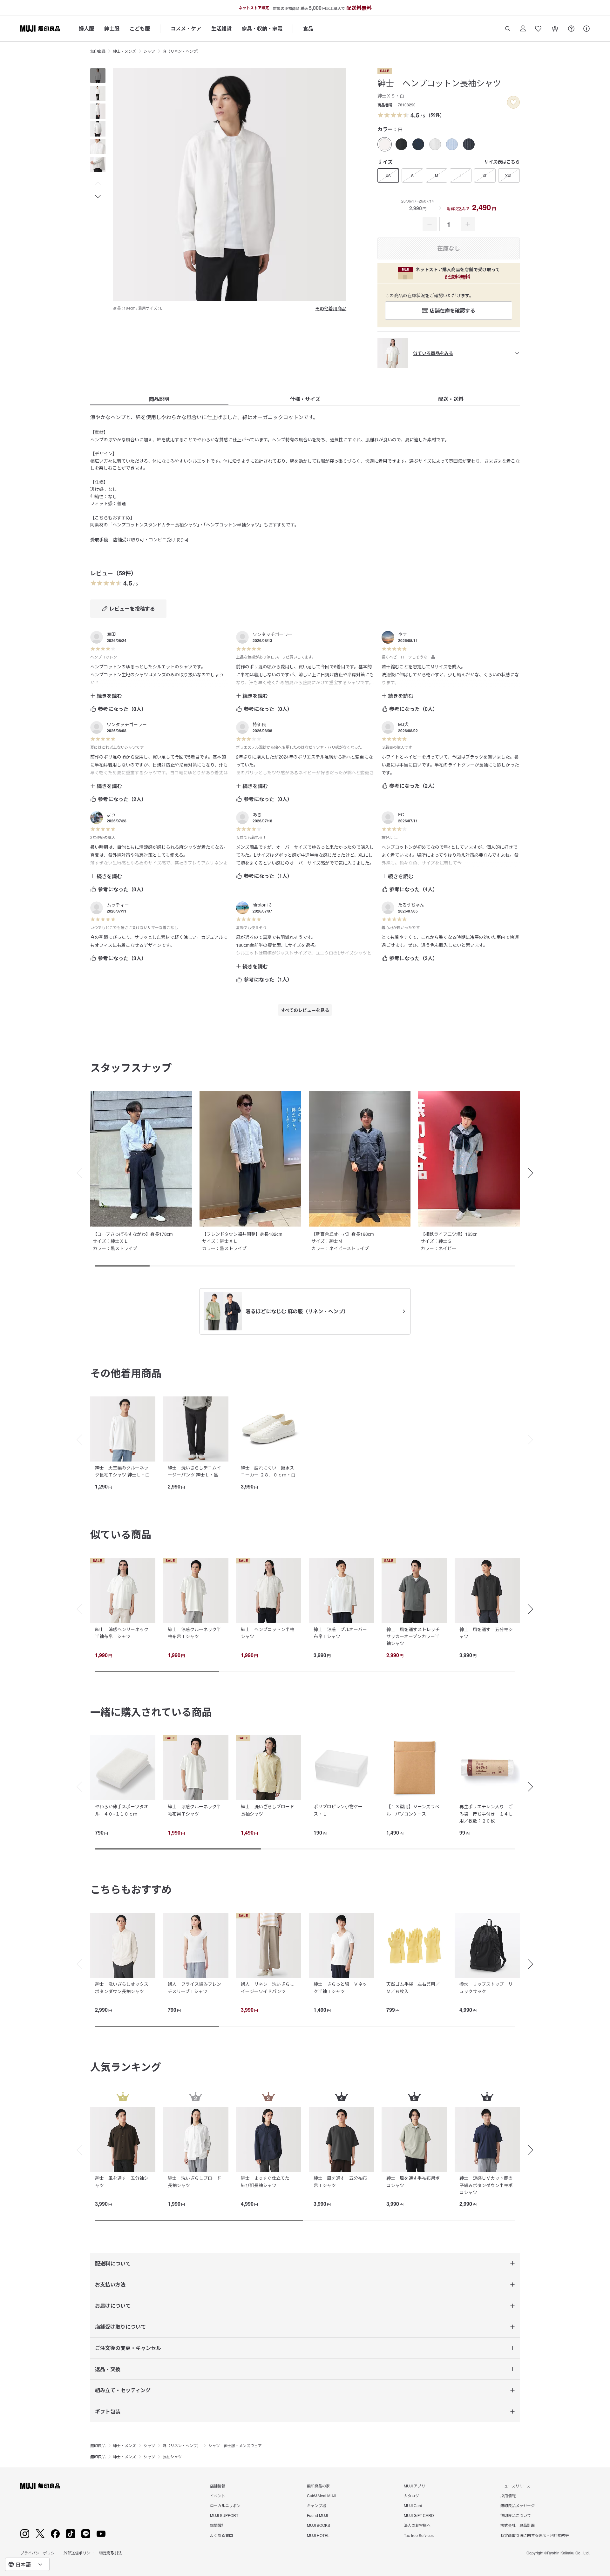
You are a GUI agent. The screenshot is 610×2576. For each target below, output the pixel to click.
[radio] (385, 144)
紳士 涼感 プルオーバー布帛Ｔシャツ (340, 1633)
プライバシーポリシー (39, 2553)
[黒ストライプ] (435, 144)
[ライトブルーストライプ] (452, 144)
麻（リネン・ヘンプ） (182, 51)
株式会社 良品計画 (518, 2525)
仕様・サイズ (305, 399)
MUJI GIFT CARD (419, 2515)
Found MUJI (317, 2515)
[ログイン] (523, 29)
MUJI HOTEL (318, 2535)
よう (111, 814)
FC (401, 814)
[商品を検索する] (508, 29)
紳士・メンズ (125, 51)
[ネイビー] (418, 144)
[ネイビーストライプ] (469, 144)
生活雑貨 (221, 28)
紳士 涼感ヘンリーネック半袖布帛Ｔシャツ (122, 1633)
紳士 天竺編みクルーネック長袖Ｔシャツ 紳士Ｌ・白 (122, 1471)
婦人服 (86, 28)
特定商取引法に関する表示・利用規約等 (535, 2535)
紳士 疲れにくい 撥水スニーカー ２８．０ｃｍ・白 (268, 1471)
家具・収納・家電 (262, 28)
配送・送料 (451, 399)
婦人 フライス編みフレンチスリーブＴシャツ (194, 1987)
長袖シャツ (172, 2456)
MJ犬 (403, 724)
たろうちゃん (411, 905)
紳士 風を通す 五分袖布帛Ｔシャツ (340, 2181)
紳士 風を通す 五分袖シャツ (486, 1633)
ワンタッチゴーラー (273, 634)
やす (403, 634)
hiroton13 (262, 905)
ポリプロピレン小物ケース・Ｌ (338, 1810)
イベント (218, 2496)
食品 (308, 28)
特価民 (259, 724)
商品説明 (159, 399)
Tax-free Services (419, 2535)
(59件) (435, 115)
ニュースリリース (515, 2486)
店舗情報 (218, 2486)
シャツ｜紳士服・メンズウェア (235, 2445)
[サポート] (586, 29)
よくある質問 (221, 2535)
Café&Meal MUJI (322, 2496)
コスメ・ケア (186, 28)
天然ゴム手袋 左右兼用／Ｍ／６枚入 (413, 1987)
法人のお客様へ (417, 2525)
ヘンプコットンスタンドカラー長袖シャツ (155, 525)
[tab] (98, 76)
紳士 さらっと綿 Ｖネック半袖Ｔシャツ (340, 1987)
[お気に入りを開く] (538, 29)
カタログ (411, 2496)
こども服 (140, 28)
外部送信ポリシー (79, 2553)
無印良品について (516, 2515)
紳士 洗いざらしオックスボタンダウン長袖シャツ (122, 1987)
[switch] (513, 102)
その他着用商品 (331, 308)
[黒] (401, 144)
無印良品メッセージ (518, 2505)
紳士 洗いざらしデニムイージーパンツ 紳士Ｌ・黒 (194, 1471)
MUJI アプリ (414, 2486)
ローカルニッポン (225, 2505)
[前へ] (76, 1440)
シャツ (149, 51)
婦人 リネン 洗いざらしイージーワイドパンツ (268, 1987)
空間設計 (218, 2525)
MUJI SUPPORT (224, 2515)
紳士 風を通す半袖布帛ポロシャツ (413, 2181)
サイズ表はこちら (502, 162)
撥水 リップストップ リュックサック (486, 1987)
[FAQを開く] (571, 29)
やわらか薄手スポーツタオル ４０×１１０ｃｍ (122, 1810)
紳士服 (112, 28)
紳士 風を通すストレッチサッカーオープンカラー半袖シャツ (413, 1636)
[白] (385, 144)
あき (257, 814)
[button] (98, 184)
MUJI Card (413, 2505)
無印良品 (98, 51)
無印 (111, 634)
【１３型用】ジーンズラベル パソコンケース (413, 1810)
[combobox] (27, 2564)
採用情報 (508, 2496)
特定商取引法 (111, 2553)
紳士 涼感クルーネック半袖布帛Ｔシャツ (194, 1633)
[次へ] (534, 1440)
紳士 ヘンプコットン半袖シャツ (268, 1633)
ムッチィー (118, 905)
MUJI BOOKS (319, 2525)
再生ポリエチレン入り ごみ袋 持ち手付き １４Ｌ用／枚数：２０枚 (486, 1813)
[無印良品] (40, 2486)
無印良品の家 (318, 2486)
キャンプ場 (316, 2505)
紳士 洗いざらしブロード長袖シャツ (268, 1810)
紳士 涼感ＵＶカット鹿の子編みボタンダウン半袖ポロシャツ (486, 2185)
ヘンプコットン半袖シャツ (233, 525)
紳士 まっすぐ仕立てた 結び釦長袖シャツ (267, 2181)
